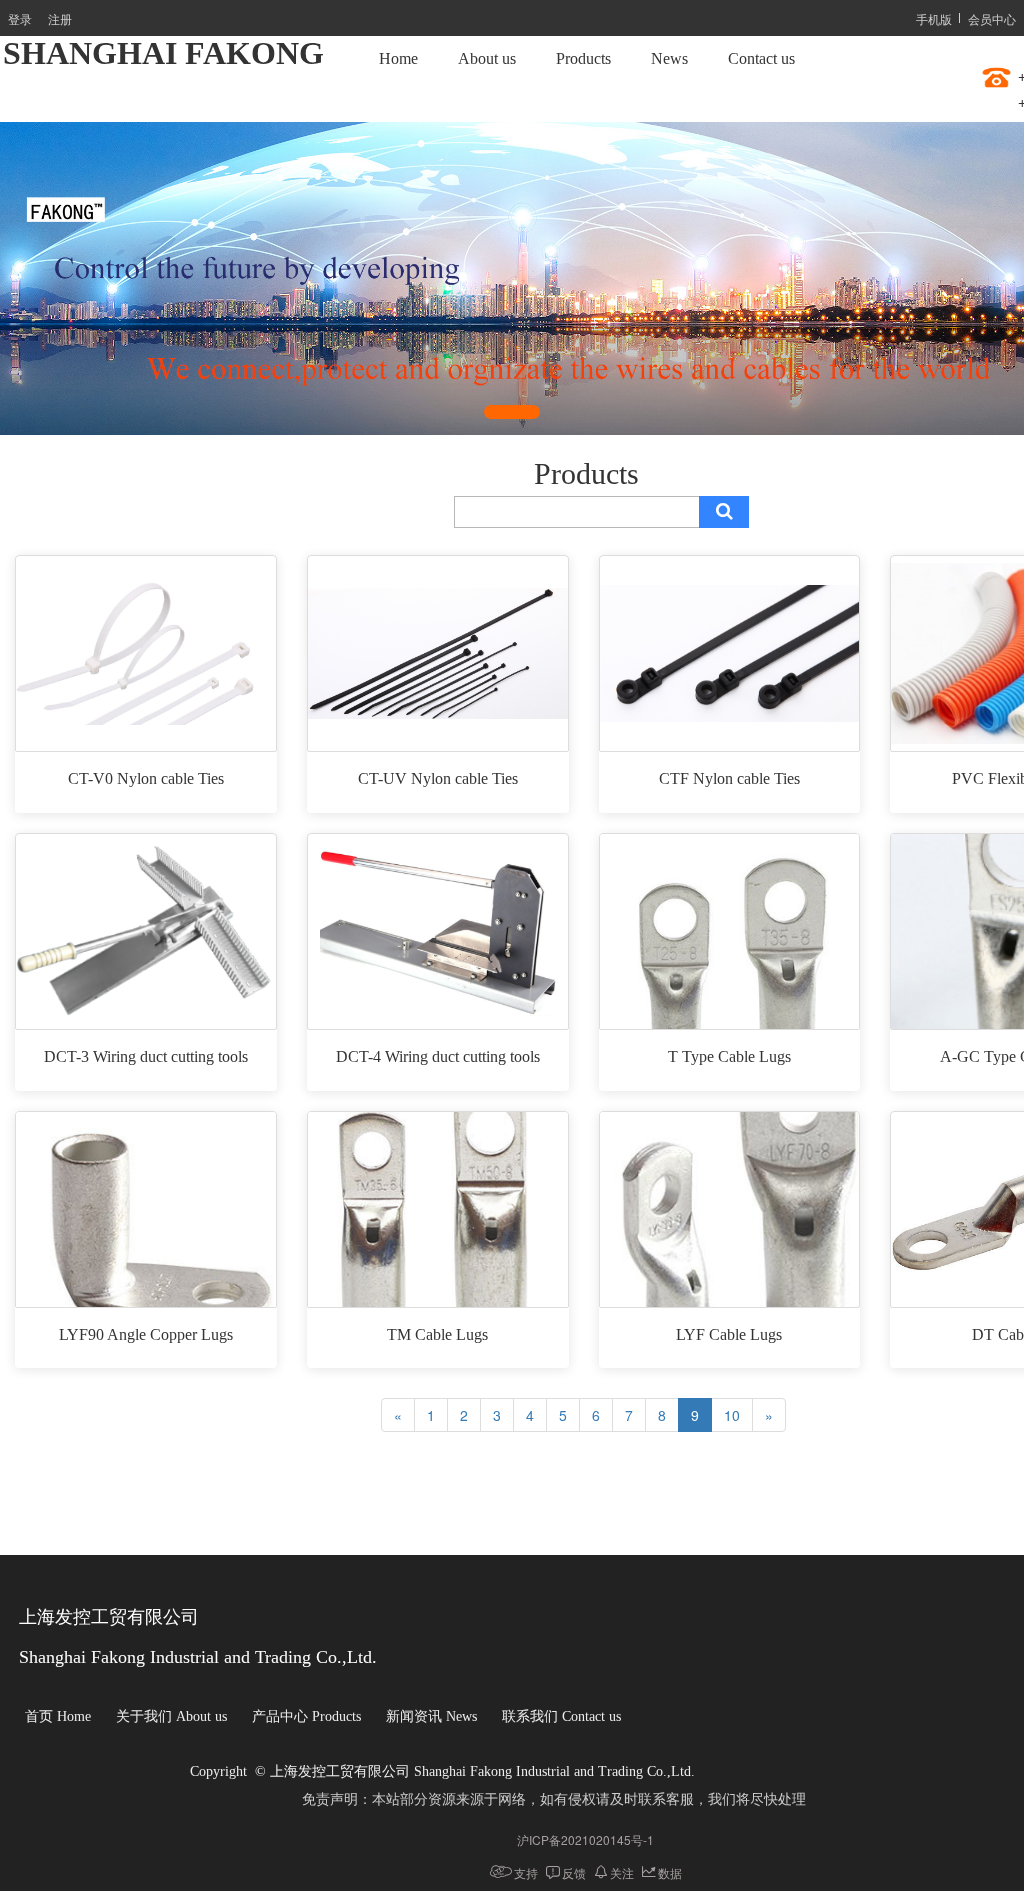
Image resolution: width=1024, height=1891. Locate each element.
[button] (512, 412)
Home (398, 58)
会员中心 (992, 18)
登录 (20, 18)
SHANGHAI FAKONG (163, 53)
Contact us (761, 58)
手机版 (934, 18)
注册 (60, 18)
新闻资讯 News (431, 1716)
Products (583, 58)
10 (732, 1415)
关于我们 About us (171, 1716)
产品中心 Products (306, 1716)
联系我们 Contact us (561, 1716)
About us (487, 58)
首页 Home (58, 1716)
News (669, 58)
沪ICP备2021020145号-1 (585, 1840)
